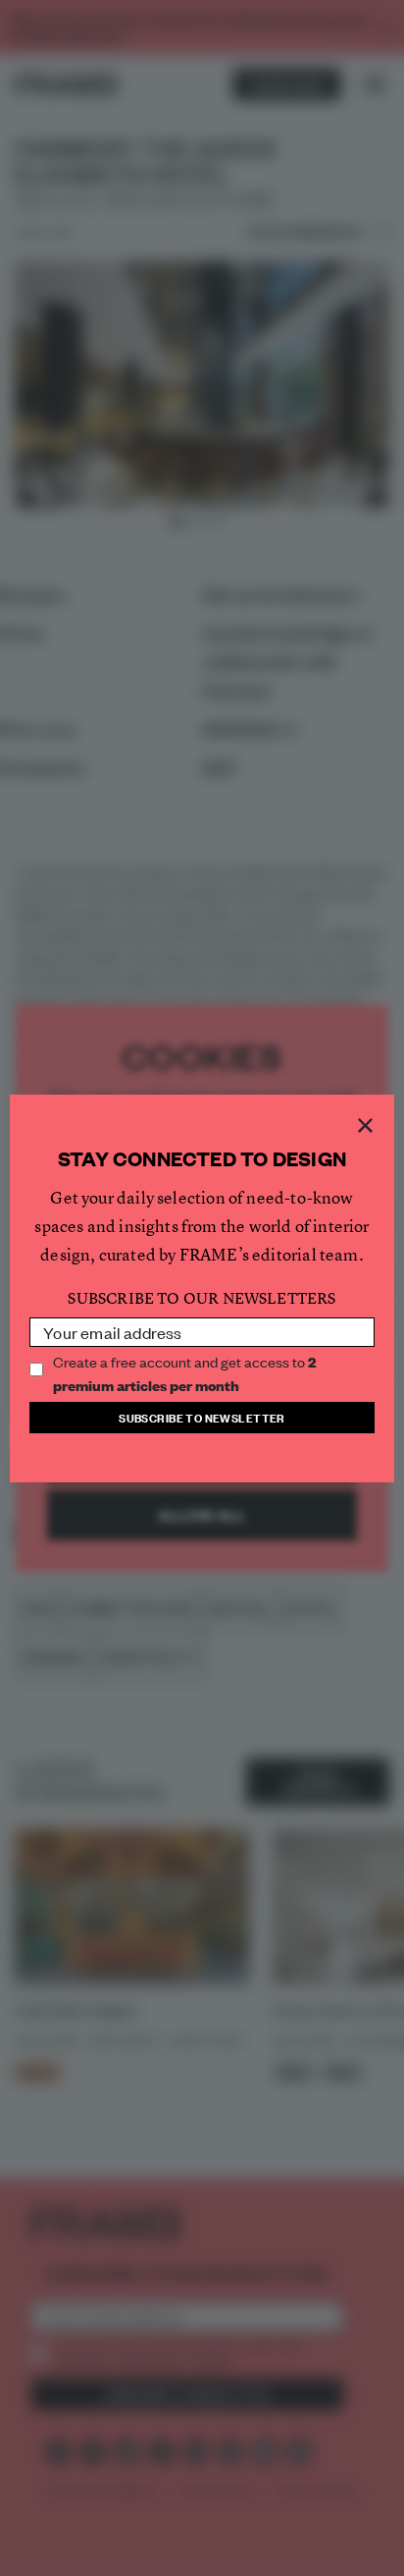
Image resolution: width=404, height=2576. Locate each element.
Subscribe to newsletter (202, 1417)
